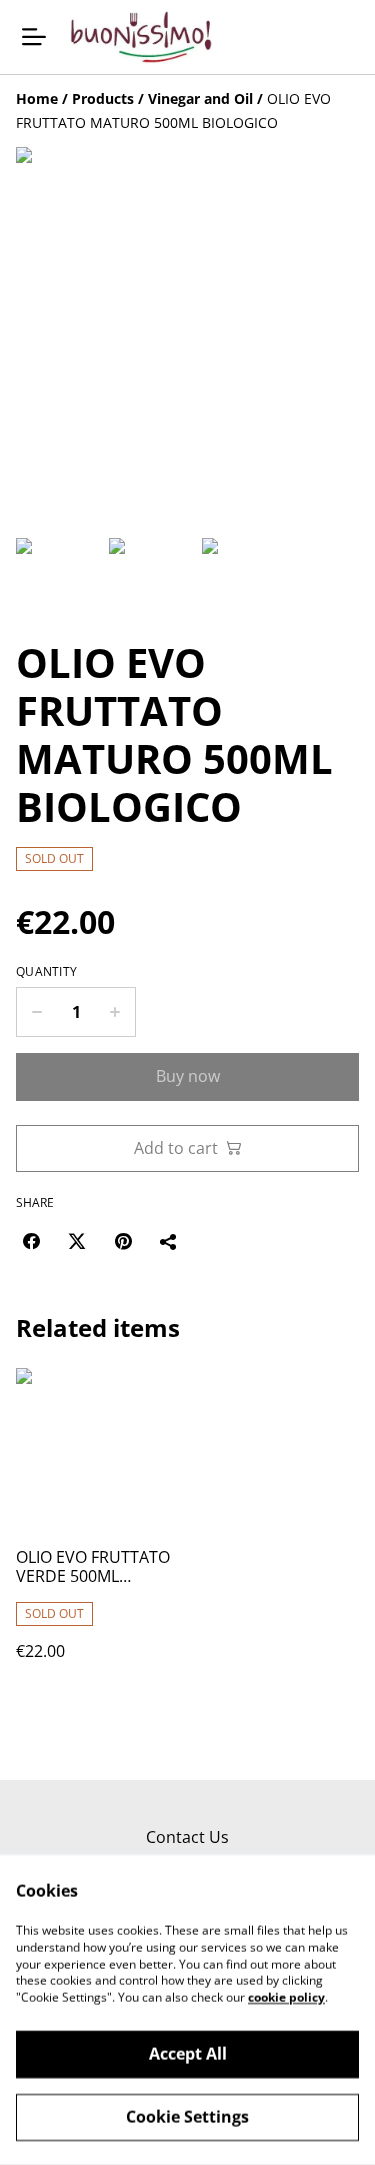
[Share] (169, 1241)
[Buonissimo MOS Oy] (141, 37)
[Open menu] (34, 37)
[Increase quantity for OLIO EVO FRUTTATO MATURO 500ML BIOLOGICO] (115, 1012)
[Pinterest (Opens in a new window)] (123, 1241)
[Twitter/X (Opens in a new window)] (77, 1241)
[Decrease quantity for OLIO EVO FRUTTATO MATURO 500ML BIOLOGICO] (36, 1012)
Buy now (188, 1076)
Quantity (46, 972)
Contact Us (187, 1837)
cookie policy (286, 1997)
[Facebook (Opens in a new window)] (31, 1241)
